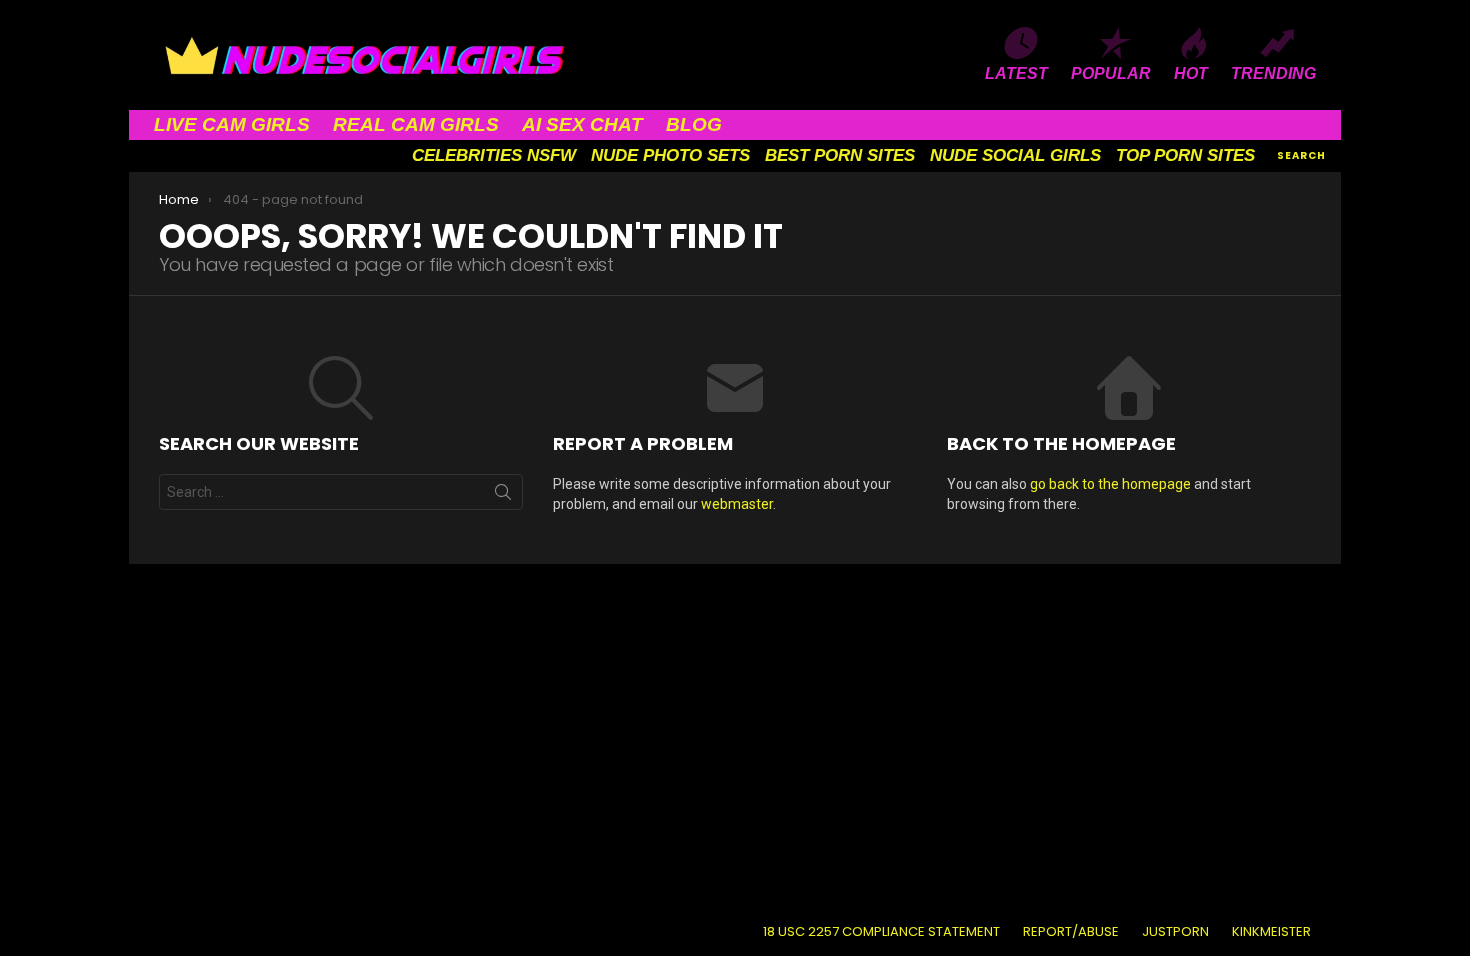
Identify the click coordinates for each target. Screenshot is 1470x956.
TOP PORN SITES (1185, 155)
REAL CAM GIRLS (416, 124)
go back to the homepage (1110, 484)
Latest (1016, 73)
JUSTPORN (1175, 932)
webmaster (737, 504)
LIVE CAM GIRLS (232, 124)
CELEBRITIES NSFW (494, 155)
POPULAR (1111, 73)
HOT (1191, 73)
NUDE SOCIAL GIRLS (1015, 155)
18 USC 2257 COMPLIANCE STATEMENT (881, 932)
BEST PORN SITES (840, 155)
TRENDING (1273, 73)
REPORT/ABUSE (1071, 932)
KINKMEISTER (1271, 932)
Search (503, 496)
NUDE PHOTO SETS (670, 155)
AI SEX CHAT (582, 124)
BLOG (694, 124)
